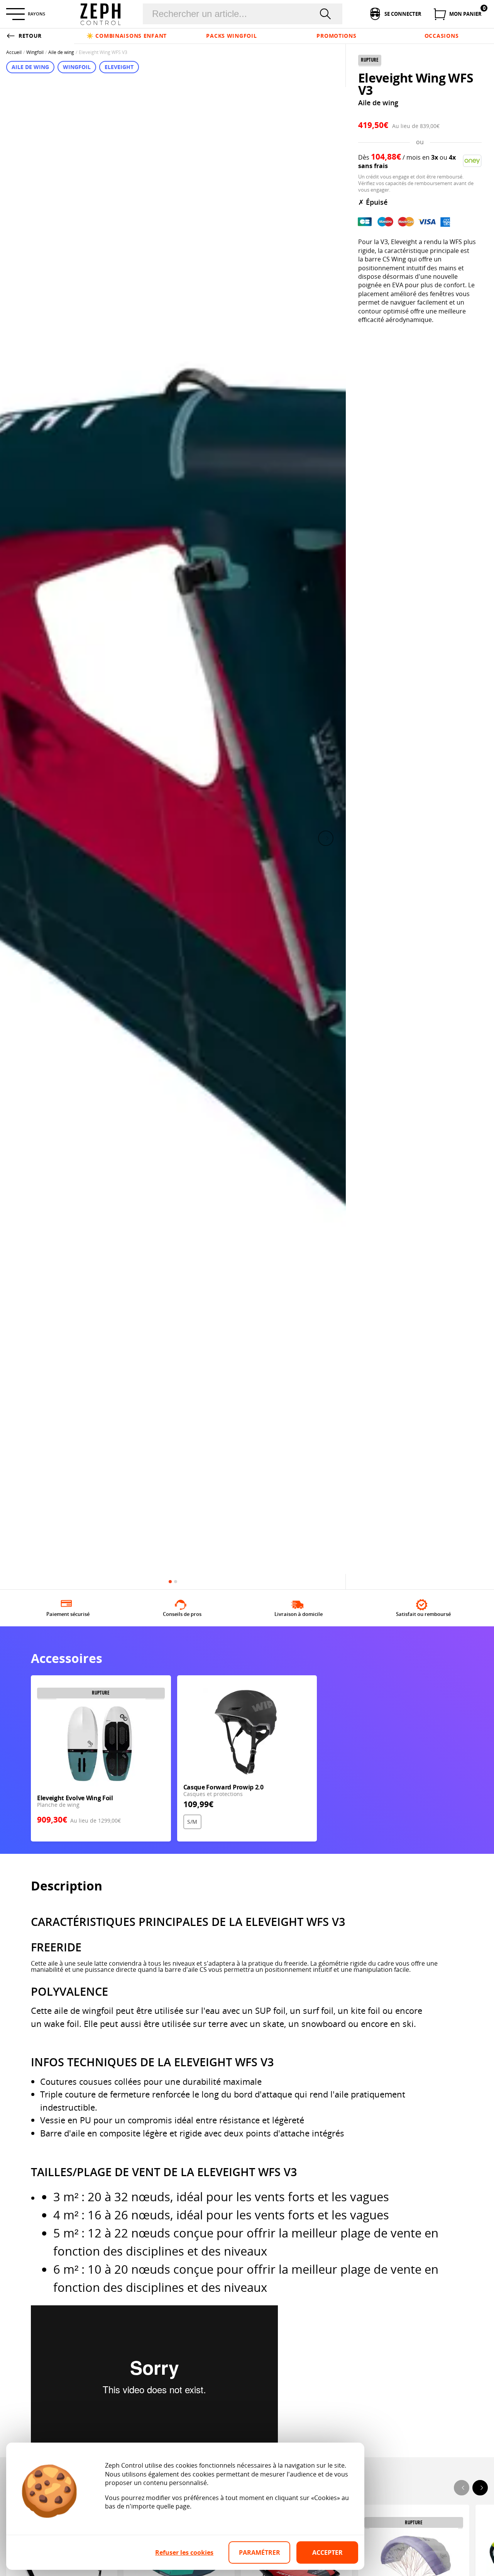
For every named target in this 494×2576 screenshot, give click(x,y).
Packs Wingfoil (231, 36)
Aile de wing (61, 52)
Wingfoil (35, 52)
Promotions (336, 36)
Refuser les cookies (184, 2552)
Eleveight (119, 67)
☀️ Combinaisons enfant (127, 36)
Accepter (327, 2552)
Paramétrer (260, 2552)
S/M (192, 1822)
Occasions (442, 36)
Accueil (14, 52)
